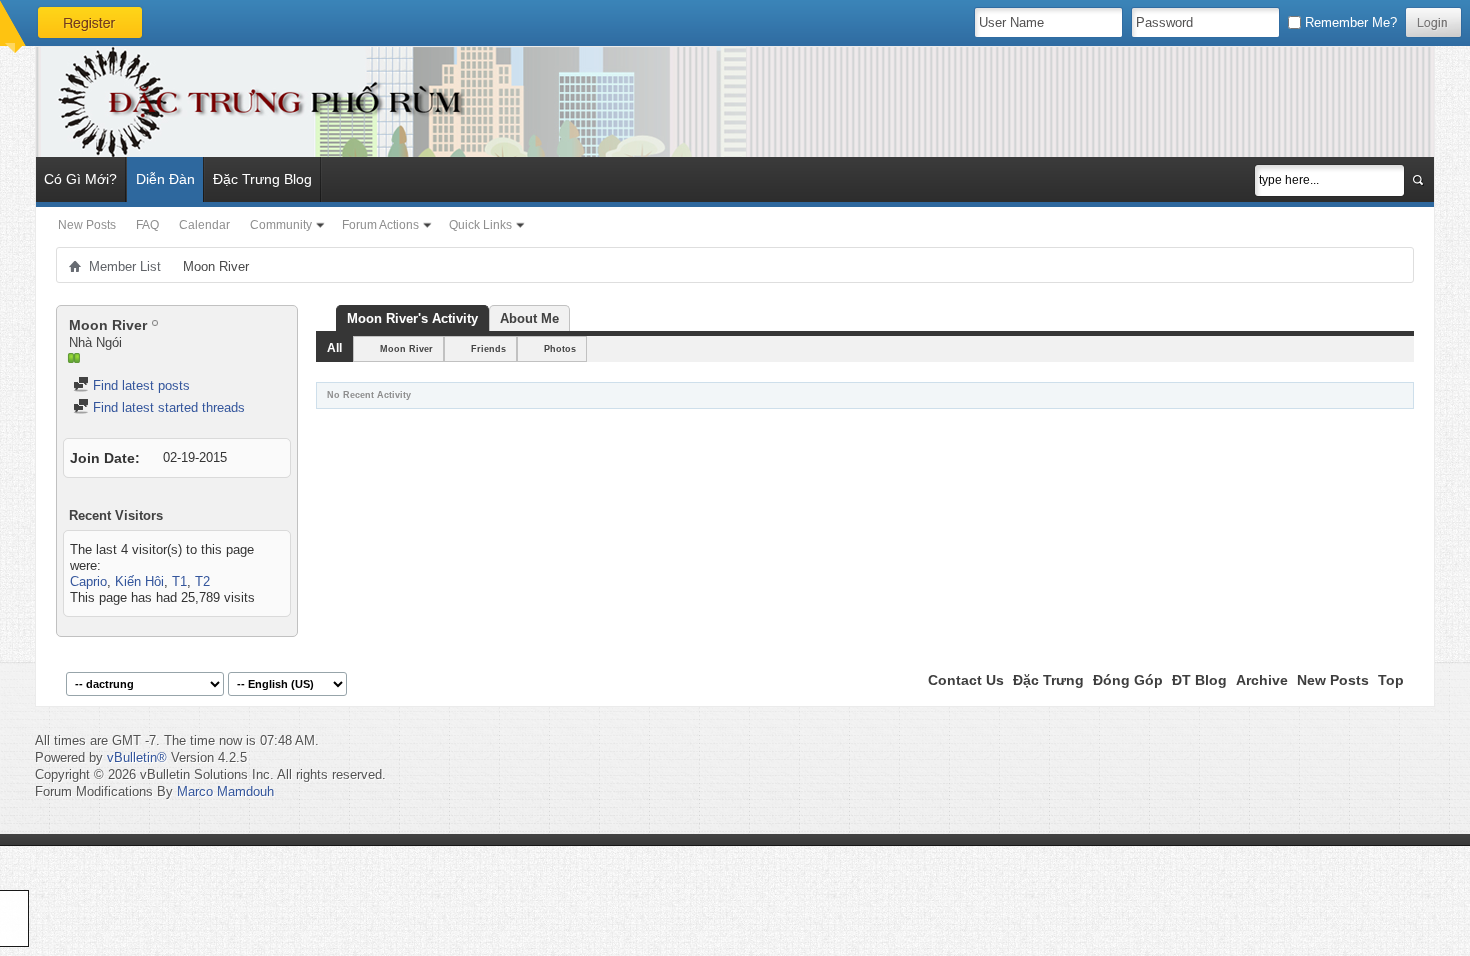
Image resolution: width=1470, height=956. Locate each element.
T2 (202, 581)
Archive (1262, 680)
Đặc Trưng (1048, 680)
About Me (529, 318)
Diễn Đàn (165, 179)
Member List (125, 266)
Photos (560, 349)
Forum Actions (380, 225)
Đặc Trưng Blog (262, 179)
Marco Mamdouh (225, 791)
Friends (488, 349)
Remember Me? (1349, 22)
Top (1391, 680)
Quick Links (480, 225)
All (334, 348)
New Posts (87, 225)
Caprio (88, 581)
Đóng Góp (1128, 680)
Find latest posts (139, 385)
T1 (179, 581)
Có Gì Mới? (80, 179)
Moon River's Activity (412, 318)
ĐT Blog (1199, 680)
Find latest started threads (167, 407)
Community (281, 225)
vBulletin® (137, 757)
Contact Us (966, 680)
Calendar (204, 225)
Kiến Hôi (139, 581)
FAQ (147, 225)
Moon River (406, 349)
